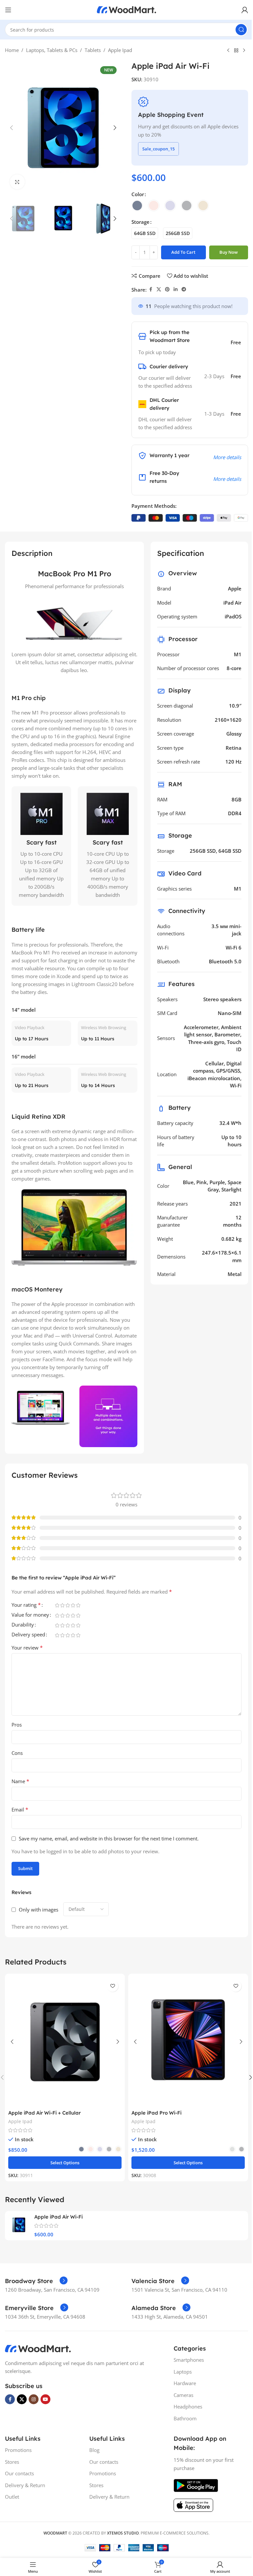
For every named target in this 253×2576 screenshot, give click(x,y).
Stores (12, 2462)
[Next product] (244, 51)
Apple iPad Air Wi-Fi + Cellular (44, 2113)
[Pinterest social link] (167, 289)
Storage (141, 222)
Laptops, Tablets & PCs (52, 50)
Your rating (26, 1605)
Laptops (183, 2372)
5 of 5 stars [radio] (78, 1605)
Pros (17, 1725)
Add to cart (183, 252)
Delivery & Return (25, 2485)
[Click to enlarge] (17, 182)
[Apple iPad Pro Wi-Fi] (188, 2042)
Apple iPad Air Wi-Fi (58, 2217)
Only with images (39, 1910)
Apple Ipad (120, 50)
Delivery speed (28, 1635)
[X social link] (159, 289)
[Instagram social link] (34, 2399)
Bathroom (185, 2418)
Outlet (12, 2497)
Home (12, 50)
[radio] (137, 206)
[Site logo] (126, 9)
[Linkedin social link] (176, 289)
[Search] (241, 30)
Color (138, 194)
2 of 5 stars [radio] (62, 1605)
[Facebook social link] (151, 289)
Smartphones (189, 2360)
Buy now (229, 252)
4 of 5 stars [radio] (73, 1605)
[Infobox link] (36, 2281)
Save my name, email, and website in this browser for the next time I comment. (109, 1838)
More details (227, 457)
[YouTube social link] (45, 2399)
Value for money (30, 1615)
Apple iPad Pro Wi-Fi (156, 2113)
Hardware (185, 2383)
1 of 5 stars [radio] (57, 1605)
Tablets (93, 50)
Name (20, 1781)
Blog (94, 2450)
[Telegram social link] (184, 289)
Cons (17, 1753)
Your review (27, 1648)
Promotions (18, 2450)
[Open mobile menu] (8, 10)
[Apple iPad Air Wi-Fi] (19, 2225)
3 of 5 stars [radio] (68, 1605)
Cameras (183, 2395)
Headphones (188, 2407)
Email (20, 1809)
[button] (12, 128)
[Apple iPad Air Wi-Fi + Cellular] (65, 2042)
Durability (23, 1625)
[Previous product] (228, 51)
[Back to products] (236, 51)
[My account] (245, 10)
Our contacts (19, 2473)
